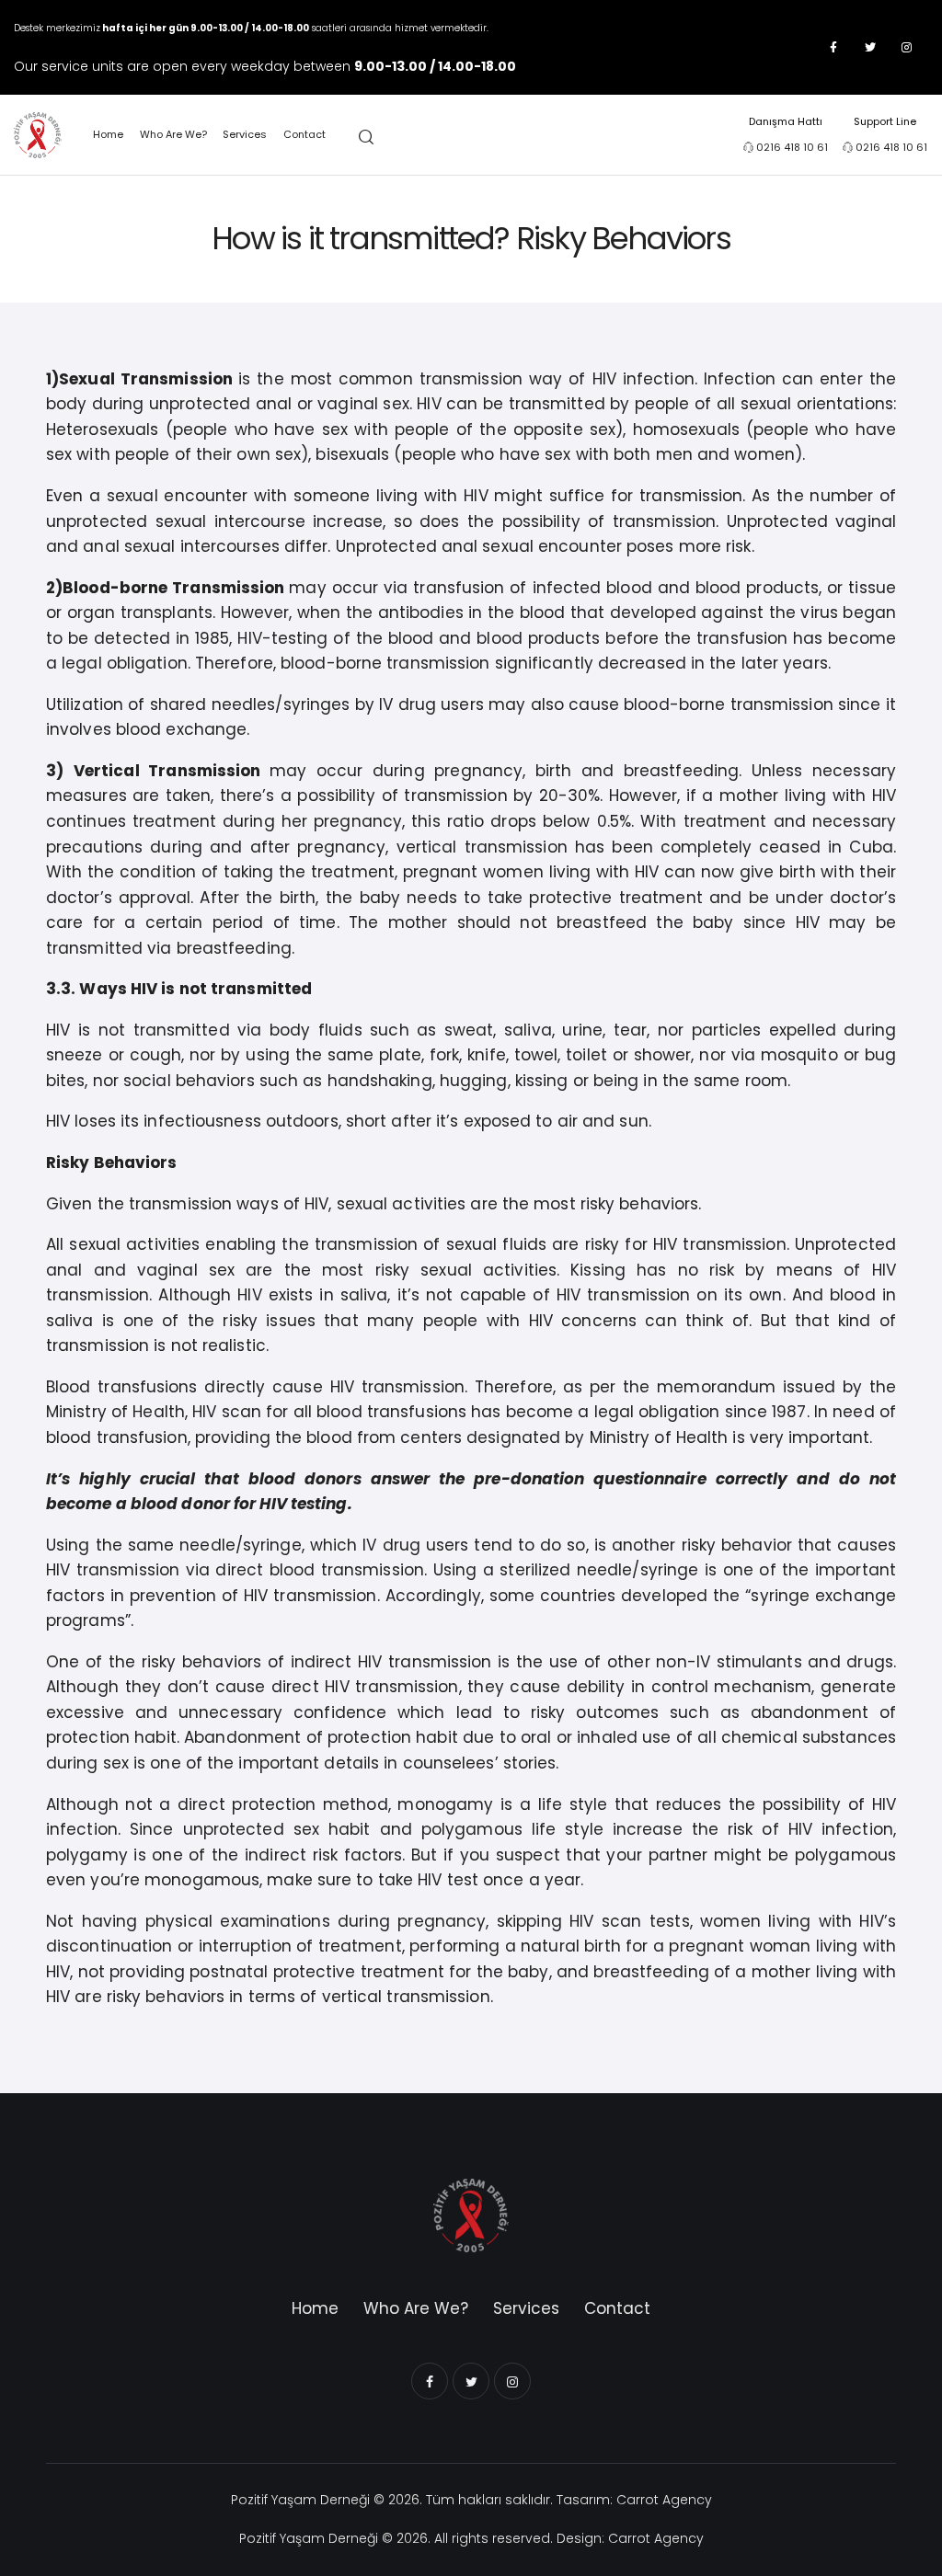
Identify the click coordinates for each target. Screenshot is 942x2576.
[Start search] (366, 138)
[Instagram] (907, 48)
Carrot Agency (664, 2500)
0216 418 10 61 (792, 147)
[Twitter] (870, 48)
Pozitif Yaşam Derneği (300, 2500)
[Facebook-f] (833, 48)
